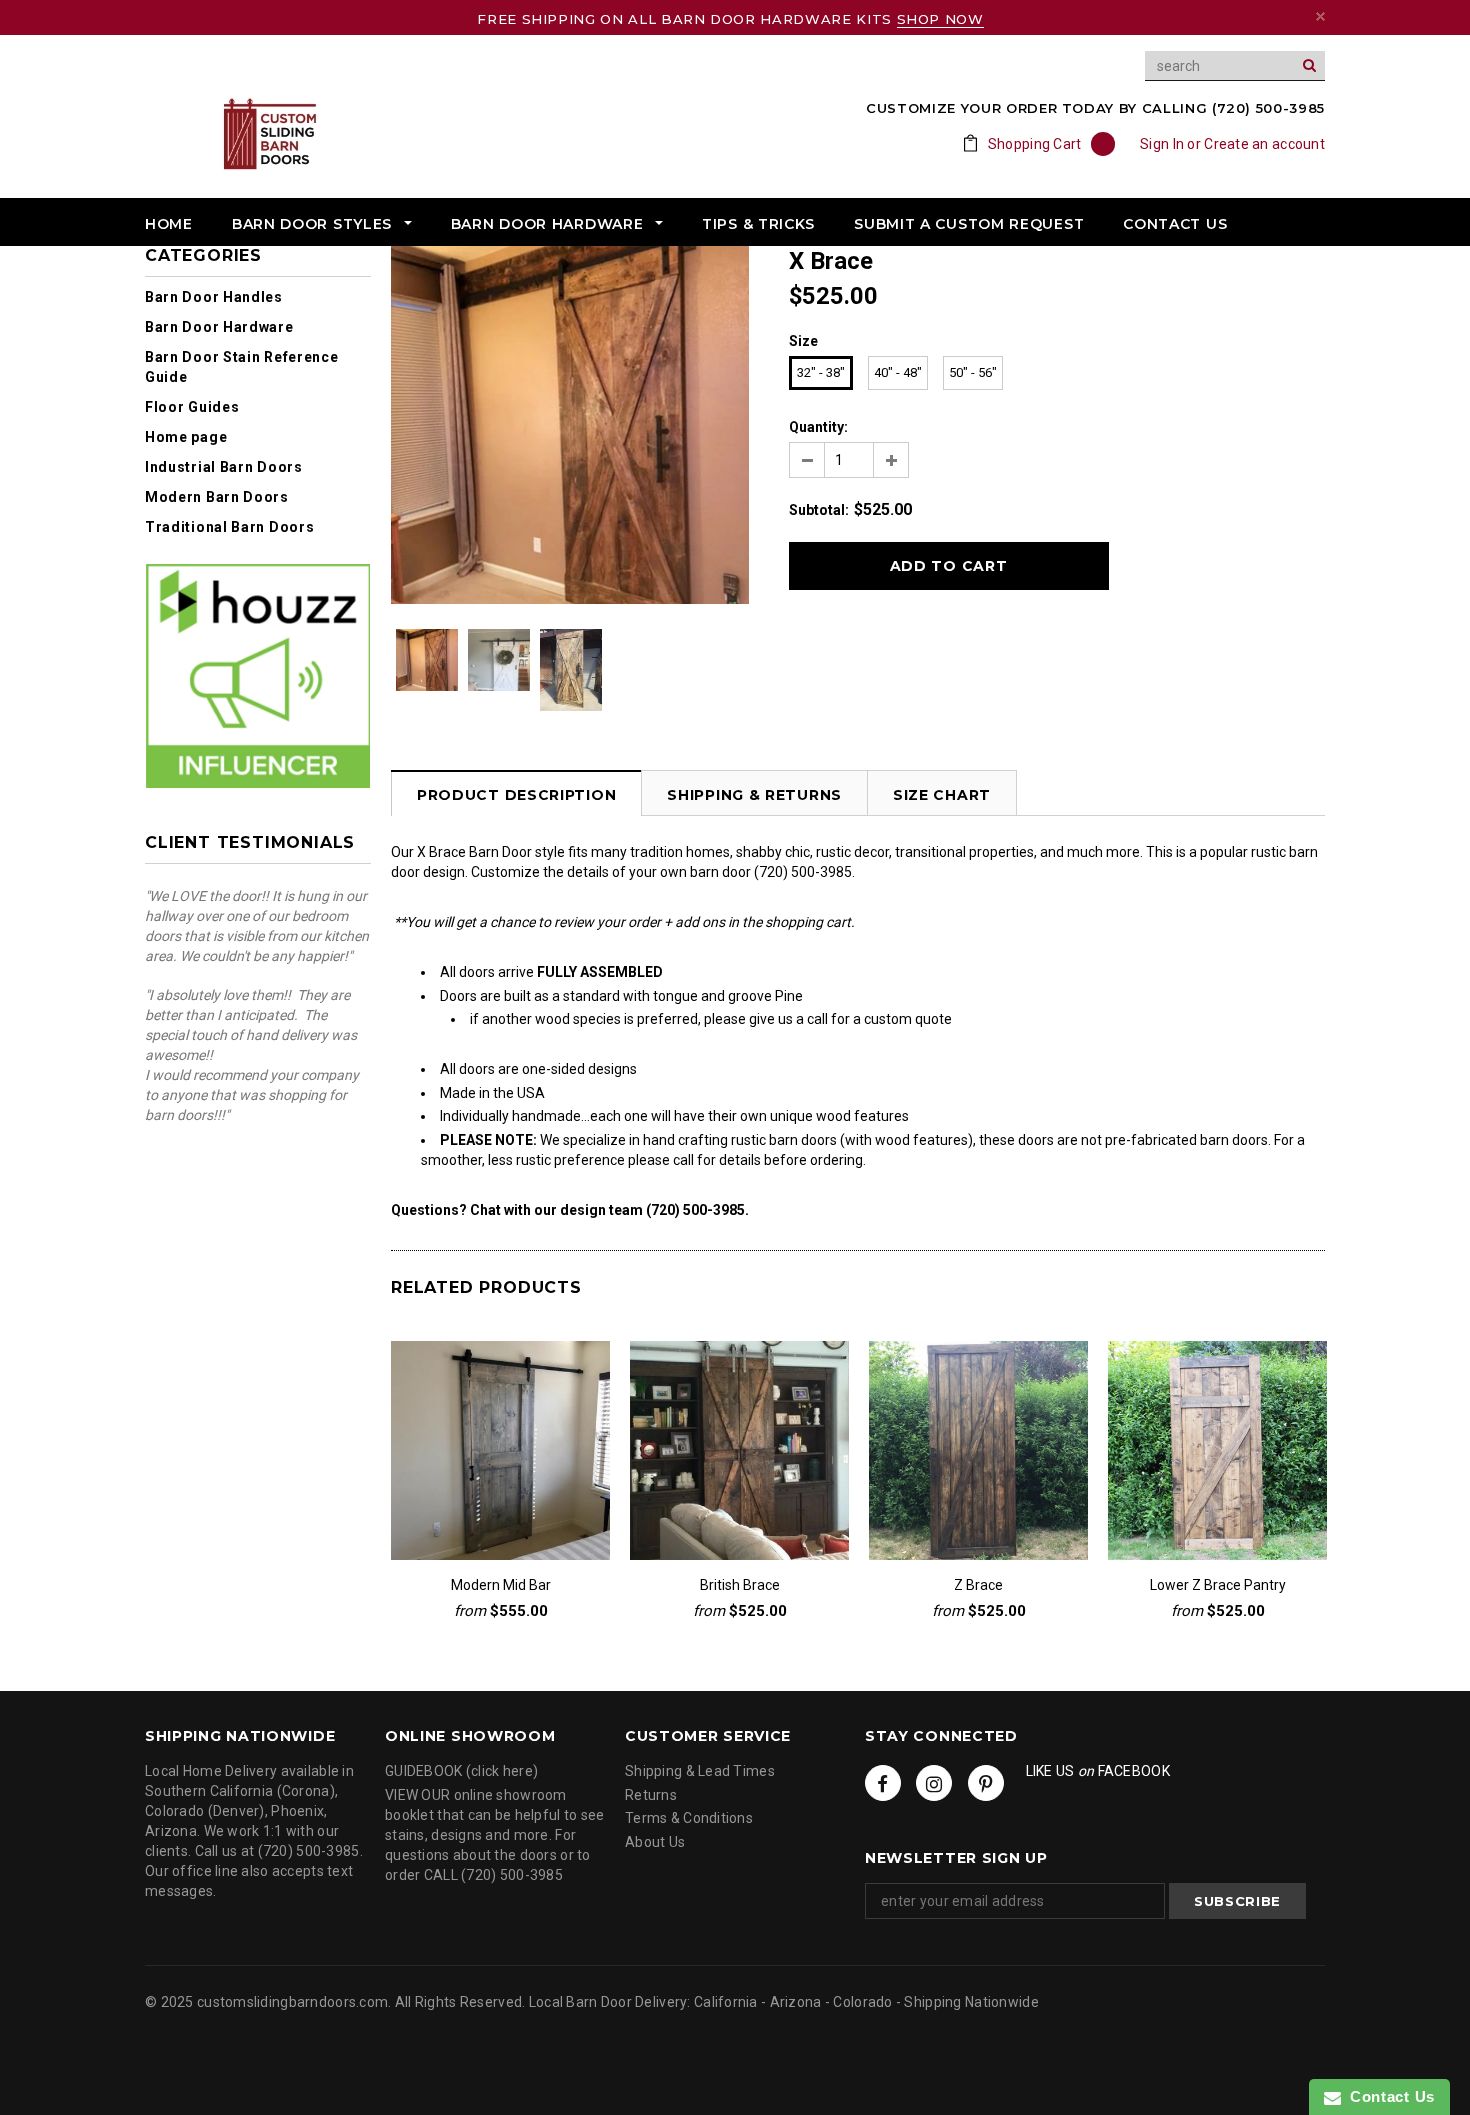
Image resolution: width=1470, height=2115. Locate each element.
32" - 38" (821, 372)
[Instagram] (934, 1783)
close (1320, 16)
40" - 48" (898, 372)
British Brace (740, 1585)
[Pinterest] (986, 1783)
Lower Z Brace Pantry (1218, 1585)
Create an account (1264, 144)
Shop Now (940, 19)
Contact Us (1388, 2096)
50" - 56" (973, 372)
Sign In (1162, 144)
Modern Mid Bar (501, 1585)
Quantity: (818, 427)
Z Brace (978, 1585)
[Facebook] (883, 1783)
